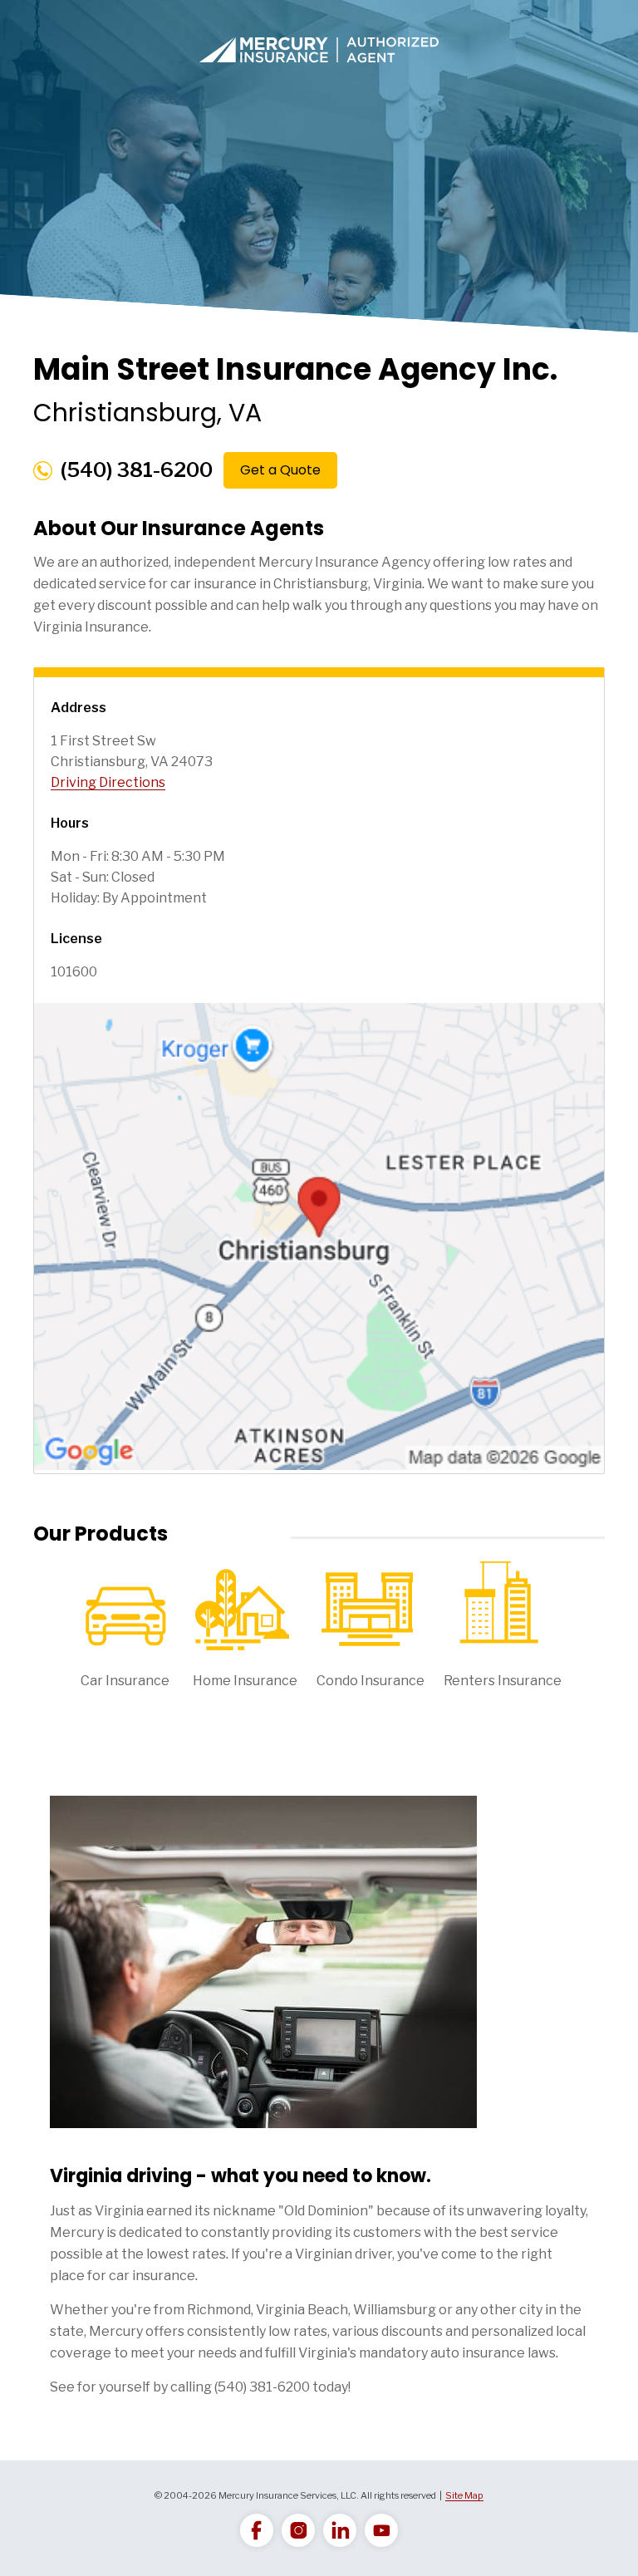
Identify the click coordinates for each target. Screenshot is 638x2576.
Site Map (464, 2495)
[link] (257, 2530)
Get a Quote (280, 470)
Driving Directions (108, 782)
